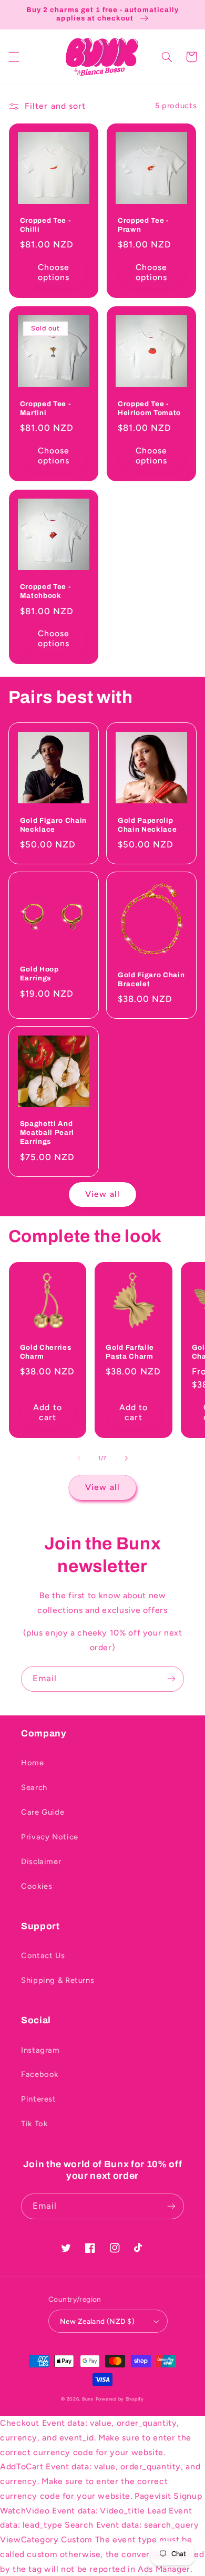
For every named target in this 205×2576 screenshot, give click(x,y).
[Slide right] (126, 1458)
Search (34, 1787)
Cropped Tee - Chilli (45, 225)
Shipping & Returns (58, 1980)
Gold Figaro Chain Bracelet (151, 979)
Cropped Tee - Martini (45, 408)
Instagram (40, 2050)
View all (102, 1194)
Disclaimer (41, 1861)
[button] (14, 57)
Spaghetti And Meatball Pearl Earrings (47, 1132)
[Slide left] (79, 1458)
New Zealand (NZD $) (97, 2321)
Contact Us (43, 1956)
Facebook (40, 2074)
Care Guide (43, 1812)
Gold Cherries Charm (46, 1352)
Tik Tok (34, 2124)
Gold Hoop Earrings (39, 974)
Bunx (88, 2399)
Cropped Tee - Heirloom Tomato (149, 408)
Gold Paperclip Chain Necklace (147, 825)
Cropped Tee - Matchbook (45, 591)
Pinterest (39, 2099)
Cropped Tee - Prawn (143, 225)
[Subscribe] (171, 1679)
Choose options (54, 272)
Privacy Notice (50, 1837)
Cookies (37, 1886)
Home (33, 1763)
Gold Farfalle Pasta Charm (130, 1352)
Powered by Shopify (120, 2399)
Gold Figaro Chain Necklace (53, 825)
